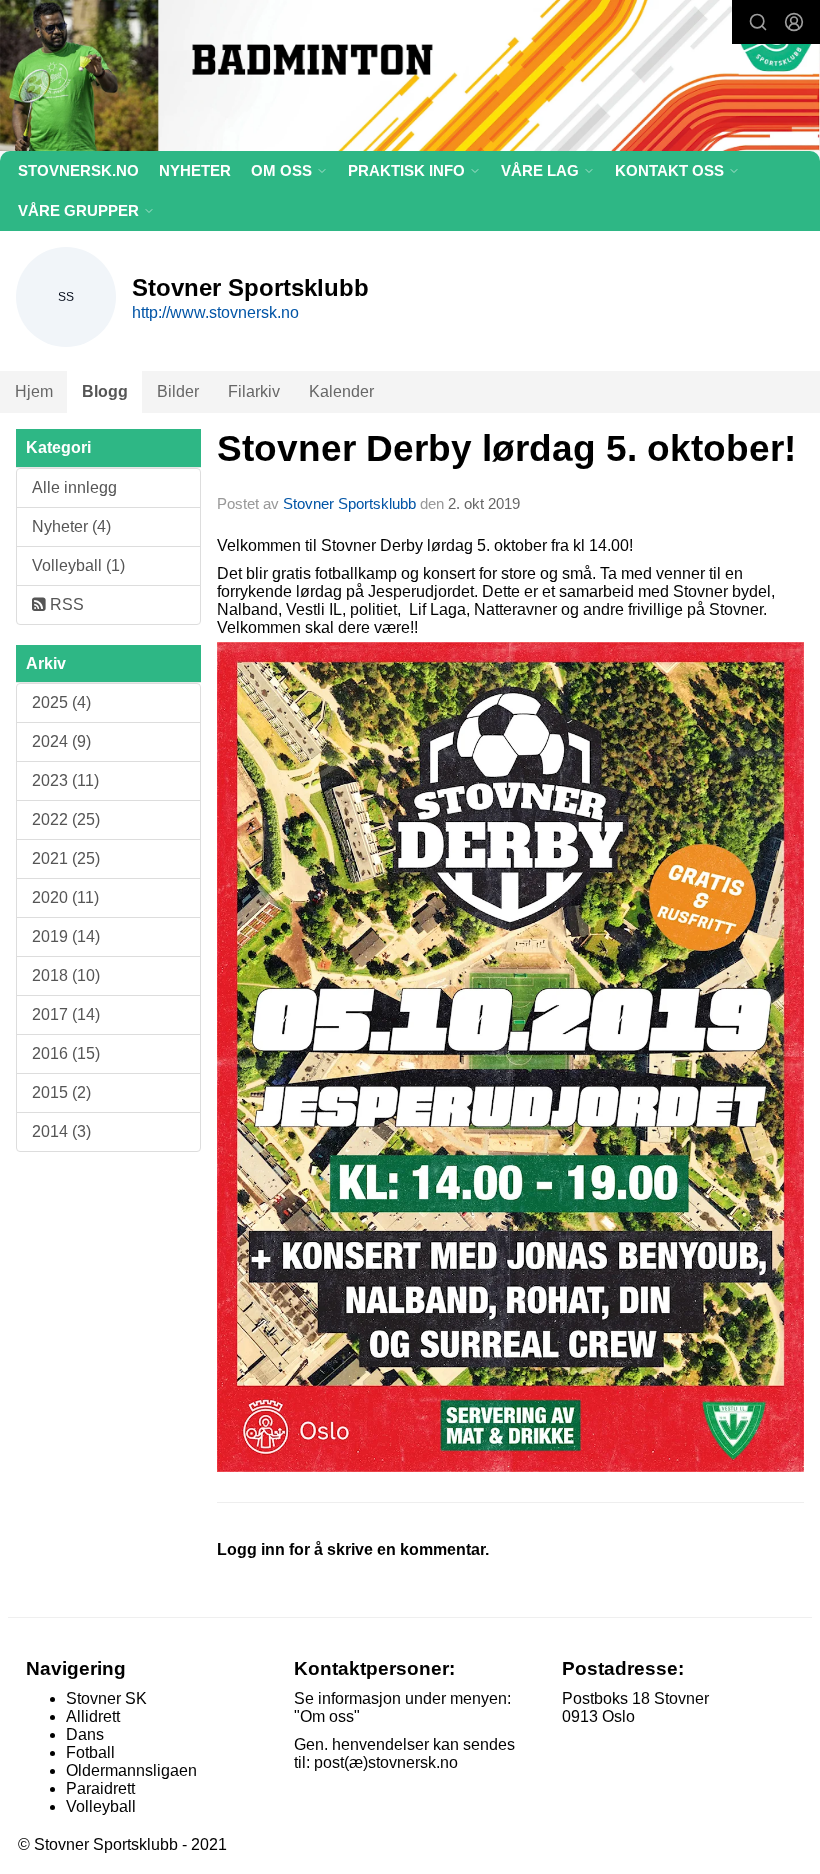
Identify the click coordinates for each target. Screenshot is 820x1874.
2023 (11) (65, 780)
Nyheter (195, 170)
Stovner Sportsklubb (349, 503)
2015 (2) (61, 1092)
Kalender (341, 391)
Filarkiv (254, 391)
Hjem (34, 391)
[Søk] (758, 22)
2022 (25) (66, 819)
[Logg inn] (794, 22)
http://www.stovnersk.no (215, 312)
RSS (65, 604)
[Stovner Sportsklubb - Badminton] (410, 78)
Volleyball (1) (78, 565)
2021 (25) (66, 858)
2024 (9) (61, 741)
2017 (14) (66, 1014)
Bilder (178, 391)
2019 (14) (66, 936)
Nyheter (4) (71, 526)
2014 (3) (61, 1131)
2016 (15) (66, 1053)
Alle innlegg (74, 487)
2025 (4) (61, 702)
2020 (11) (65, 897)
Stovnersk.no (78, 170)
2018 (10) (66, 975)
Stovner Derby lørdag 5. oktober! (506, 448)
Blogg (105, 391)
